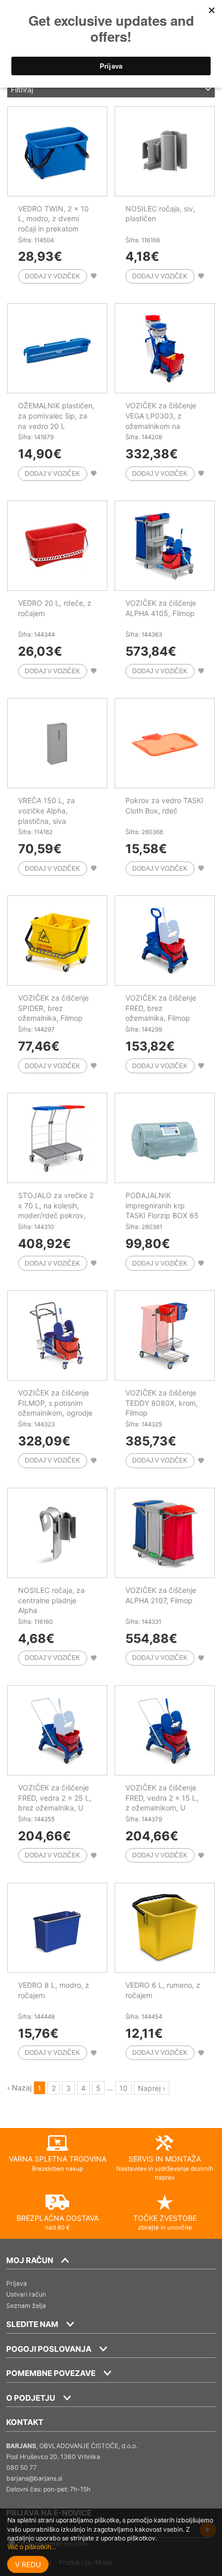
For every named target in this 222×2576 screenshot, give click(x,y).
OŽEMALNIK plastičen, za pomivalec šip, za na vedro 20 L (56, 416)
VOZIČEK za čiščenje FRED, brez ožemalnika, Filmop (161, 1008)
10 (123, 2088)
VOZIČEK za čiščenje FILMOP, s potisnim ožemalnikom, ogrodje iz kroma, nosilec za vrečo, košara (55, 1413)
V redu (28, 2564)
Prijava (17, 2283)
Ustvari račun (26, 2294)
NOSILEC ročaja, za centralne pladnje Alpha (51, 1600)
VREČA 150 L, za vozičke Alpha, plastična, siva (46, 810)
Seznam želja (26, 2306)
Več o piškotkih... (31, 2547)
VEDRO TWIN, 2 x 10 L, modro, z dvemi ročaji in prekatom (53, 219)
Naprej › (152, 2088)
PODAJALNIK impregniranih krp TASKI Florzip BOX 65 (162, 1205)
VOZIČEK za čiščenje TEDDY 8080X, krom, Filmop (162, 1403)
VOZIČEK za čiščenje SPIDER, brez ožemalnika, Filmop (53, 1008)
